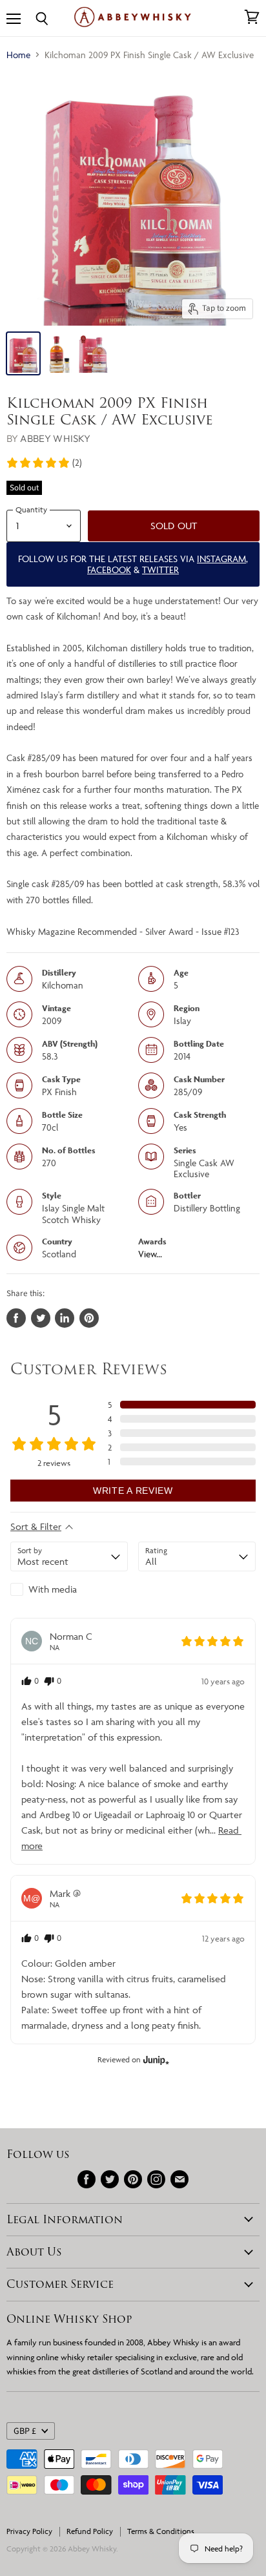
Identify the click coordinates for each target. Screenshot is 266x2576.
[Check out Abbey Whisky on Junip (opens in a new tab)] (155, 2060)
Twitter (160, 570)
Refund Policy (90, 2531)
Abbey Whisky (55, 438)
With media (53, 1589)
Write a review (133, 1491)
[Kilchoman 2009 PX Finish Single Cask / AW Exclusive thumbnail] (23, 353)
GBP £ (25, 2431)
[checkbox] (69, 1589)
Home (18, 55)
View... (150, 1254)
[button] (44, 463)
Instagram (221, 559)
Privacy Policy (29, 2531)
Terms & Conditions (161, 2531)
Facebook (109, 570)
